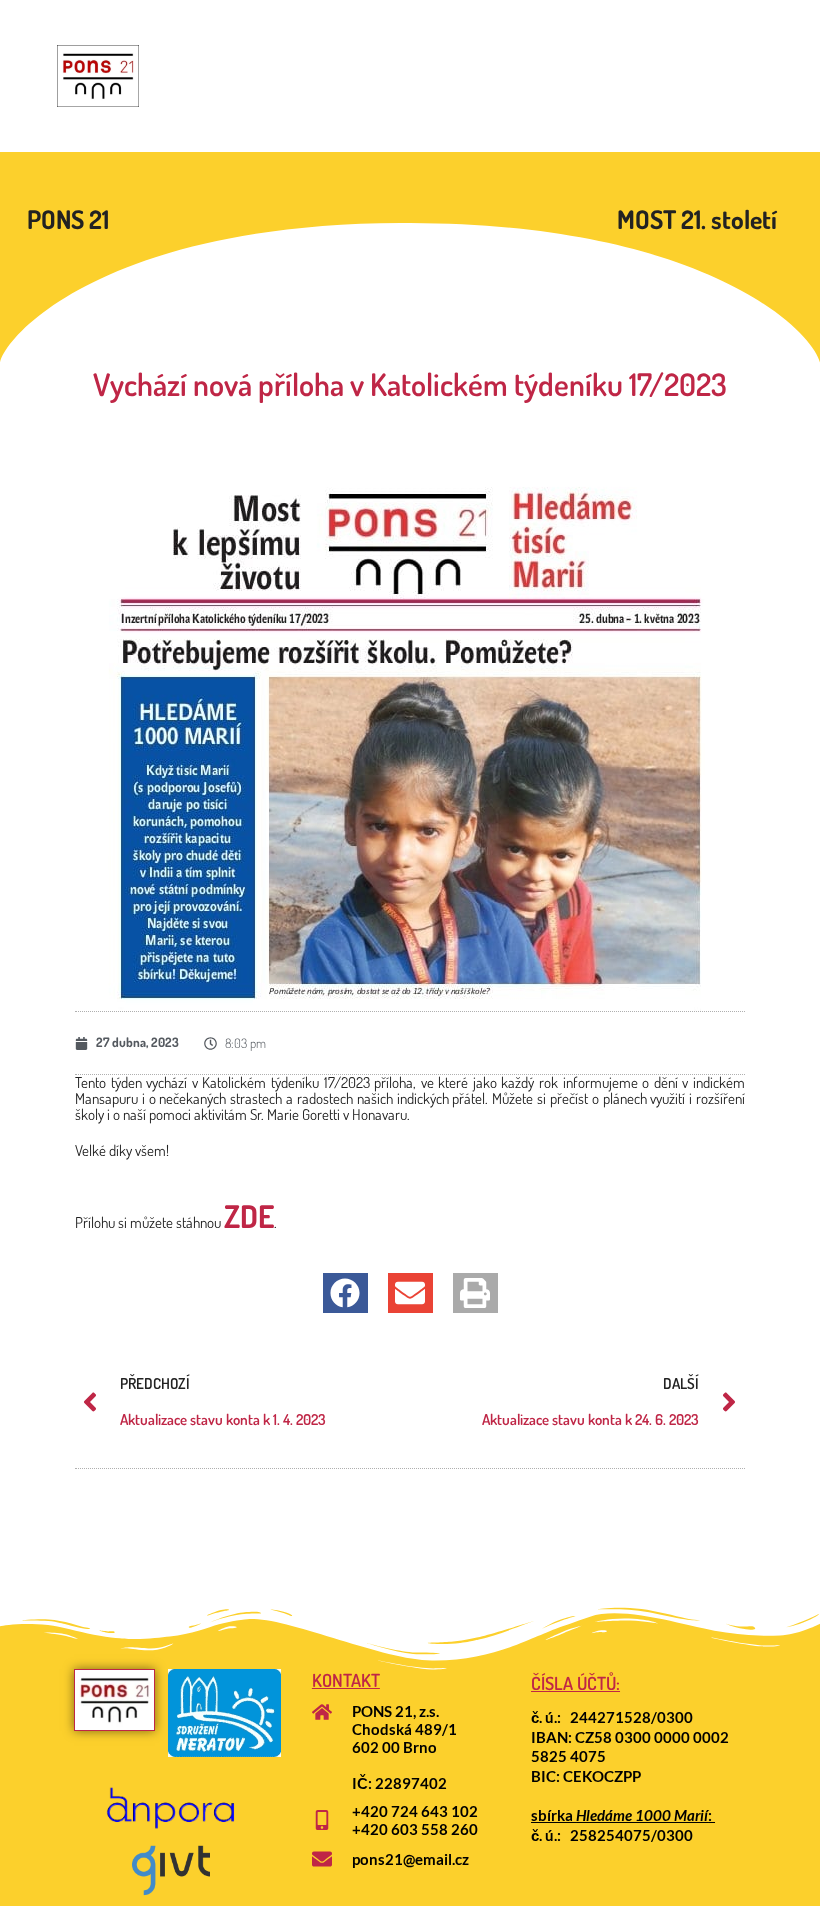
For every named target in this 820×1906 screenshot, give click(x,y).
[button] (345, 1293)
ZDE (249, 1215)
